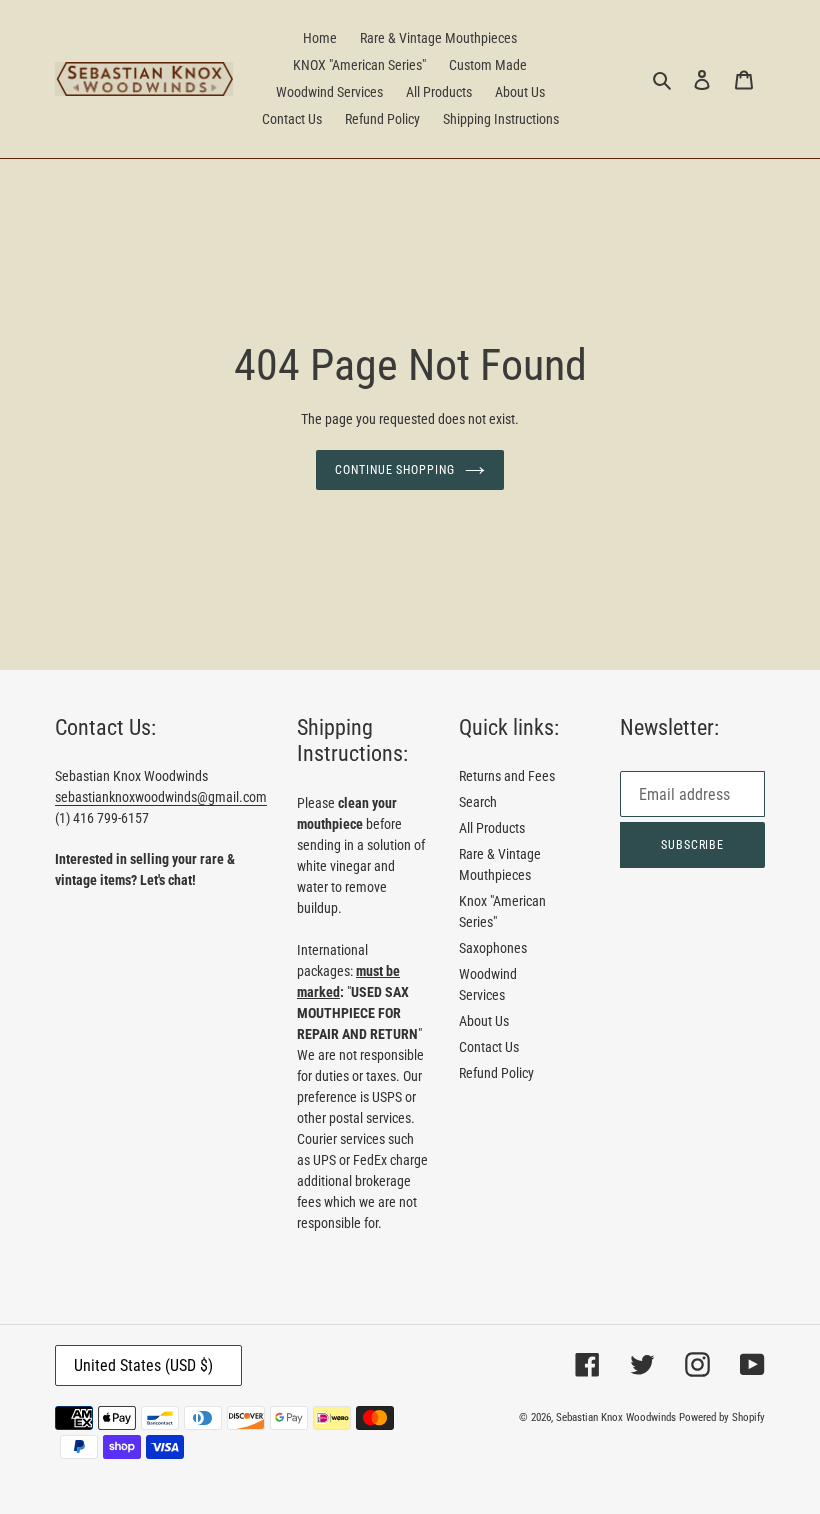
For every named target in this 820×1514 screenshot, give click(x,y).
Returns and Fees (507, 776)
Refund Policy (496, 1073)
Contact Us (489, 1047)
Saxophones (493, 948)
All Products (492, 828)
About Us (484, 1021)
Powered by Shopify (722, 1417)
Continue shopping (395, 470)
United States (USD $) (143, 1365)
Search (478, 802)
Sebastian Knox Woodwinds (616, 1417)
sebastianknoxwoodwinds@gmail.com (161, 797)
